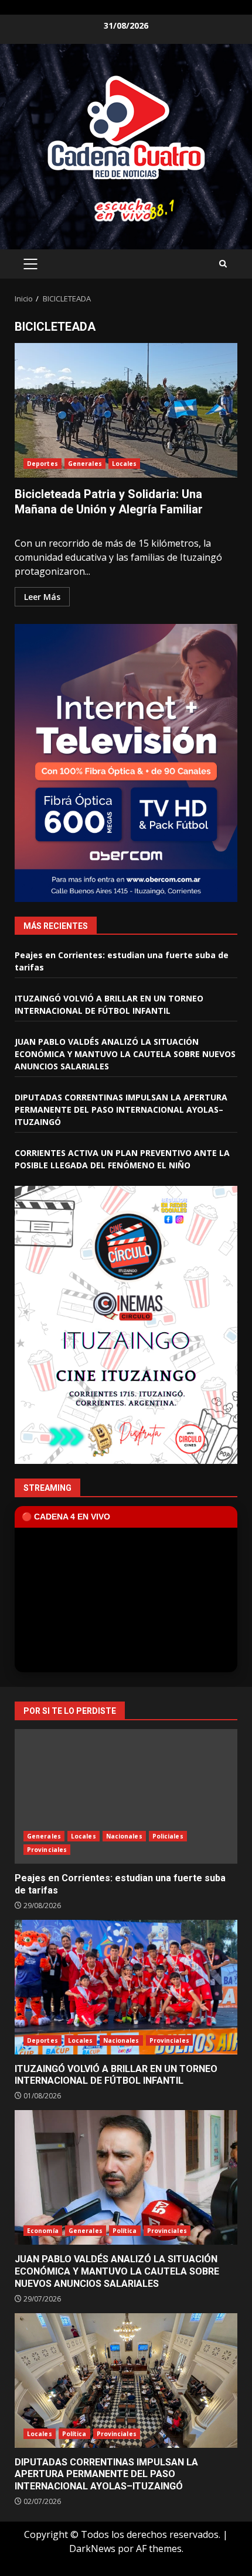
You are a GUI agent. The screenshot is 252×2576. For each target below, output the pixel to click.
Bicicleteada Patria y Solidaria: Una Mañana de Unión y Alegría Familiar (126, 410)
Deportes (42, 464)
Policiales (168, 1836)
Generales (85, 464)
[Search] (223, 264)
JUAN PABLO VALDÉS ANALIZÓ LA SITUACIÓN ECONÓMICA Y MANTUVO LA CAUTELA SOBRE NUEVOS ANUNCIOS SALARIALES (125, 1054)
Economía (43, 2231)
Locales (125, 464)
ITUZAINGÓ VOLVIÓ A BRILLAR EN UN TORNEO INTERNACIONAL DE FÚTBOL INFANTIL (126, 1987)
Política (125, 2231)
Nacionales (124, 1836)
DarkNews (92, 2548)
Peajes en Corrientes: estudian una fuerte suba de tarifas (126, 1796)
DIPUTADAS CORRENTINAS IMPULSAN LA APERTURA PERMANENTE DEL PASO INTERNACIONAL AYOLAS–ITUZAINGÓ (121, 1109)
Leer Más (42, 597)
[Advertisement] (126, 209)
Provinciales (47, 1850)
